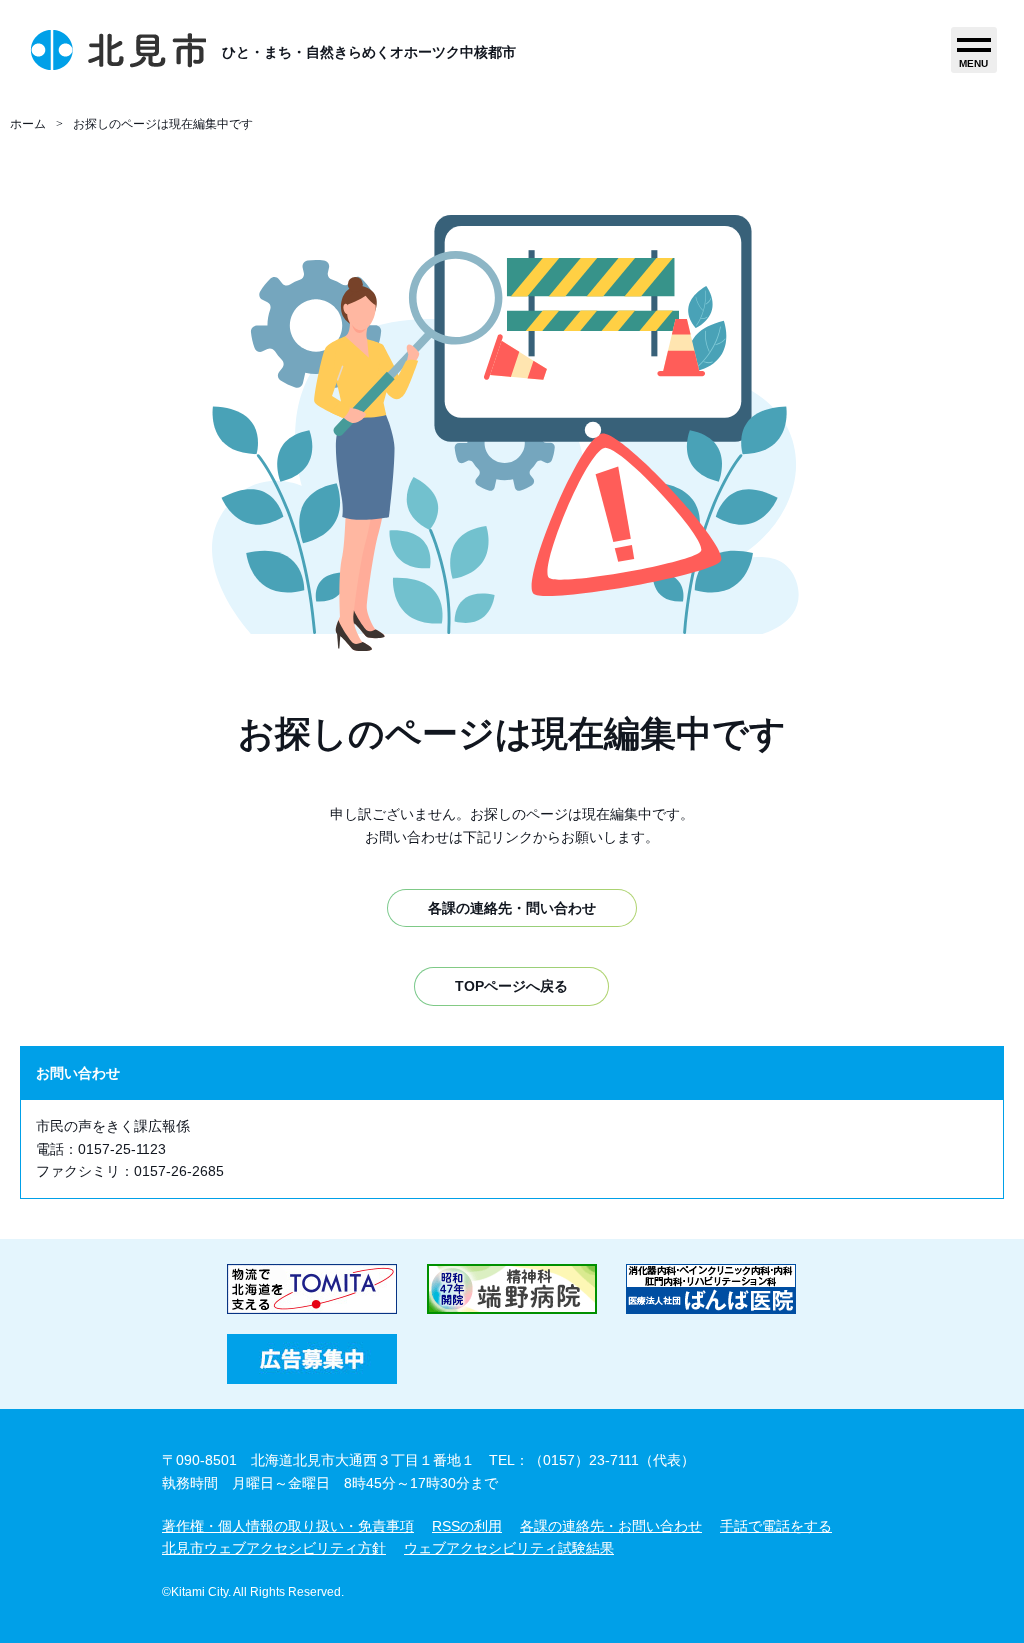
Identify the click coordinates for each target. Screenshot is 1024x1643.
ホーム (28, 124)
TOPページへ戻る (511, 986)
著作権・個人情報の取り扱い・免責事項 (288, 1526)
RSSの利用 (467, 1526)
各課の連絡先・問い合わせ (512, 908)
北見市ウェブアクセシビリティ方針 (274, 1548)
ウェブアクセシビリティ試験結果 (509, 1548)
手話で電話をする (776, 1526)
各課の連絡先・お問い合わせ (611, 1526)
